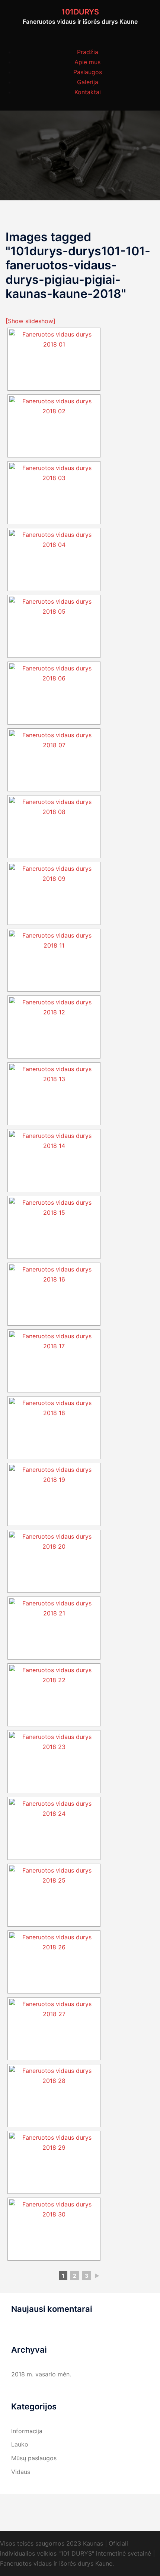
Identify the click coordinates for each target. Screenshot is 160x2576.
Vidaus (21, 2472)
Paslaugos (88, 72)
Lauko (20, 2444)
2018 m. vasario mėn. (41, 2374)
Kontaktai (88, 92)
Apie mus (87, 62)
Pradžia (88, 52)
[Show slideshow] (31, 321)
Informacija (27, 2431)
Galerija (88, 82)
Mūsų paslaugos (34, 2458)
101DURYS (80, 12)
